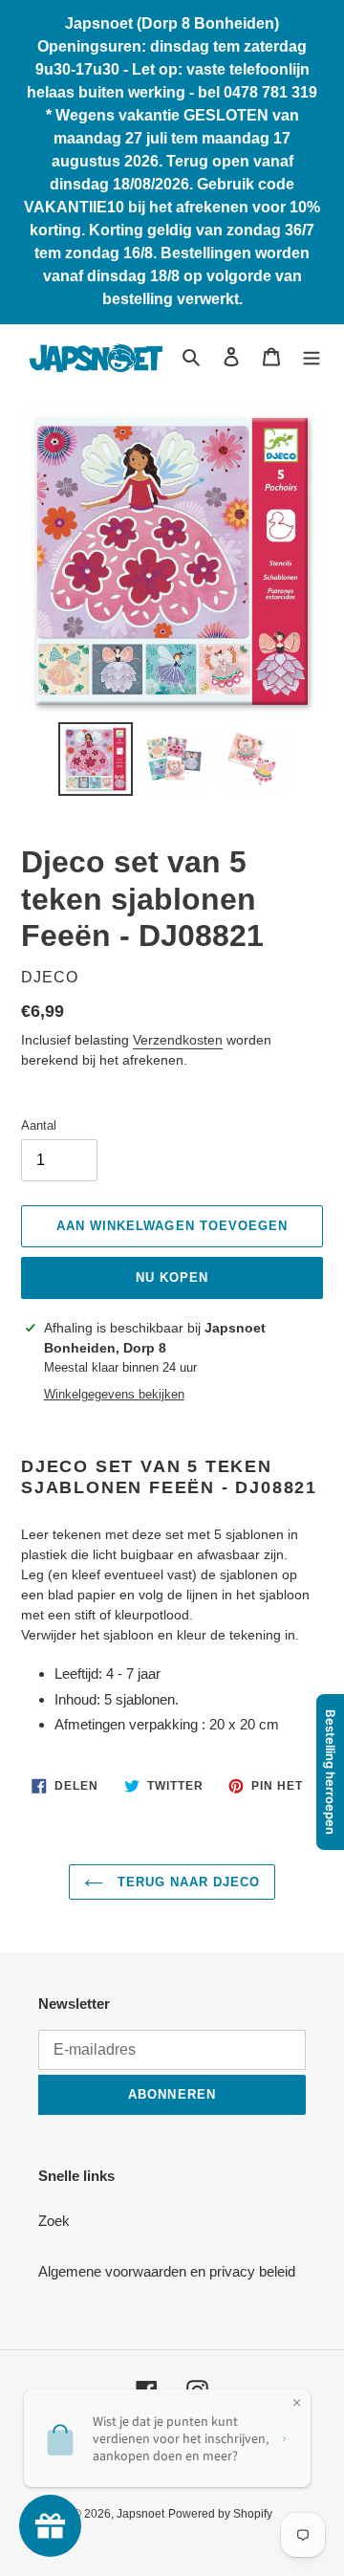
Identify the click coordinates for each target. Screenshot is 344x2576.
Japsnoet (140, 2514)
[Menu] (312, 356)
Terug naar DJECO (187, 1882)
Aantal (39, 1125)
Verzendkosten (178, 1040)
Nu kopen (172, 1277)
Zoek (54, 2221)
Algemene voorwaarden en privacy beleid (167, 2271)
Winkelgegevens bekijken (114, 1394)
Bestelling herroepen (331, 1772)
